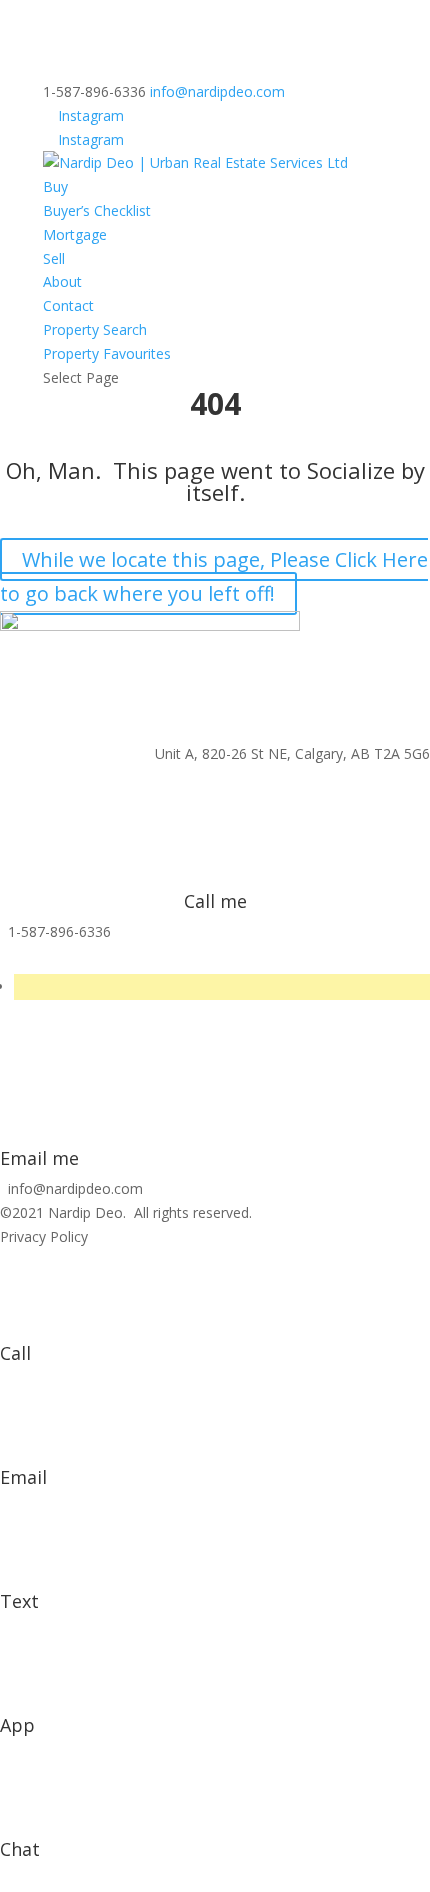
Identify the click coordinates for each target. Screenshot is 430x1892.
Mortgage (75, 234)
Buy (55, 186)
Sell (54, 258)
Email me (39, 1158)
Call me (215, 901)
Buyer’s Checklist (97, 210)
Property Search (95, 329)
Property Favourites (107, 353)
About (62, 281)
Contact (68, 305)
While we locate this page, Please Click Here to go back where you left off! (214, 576)
